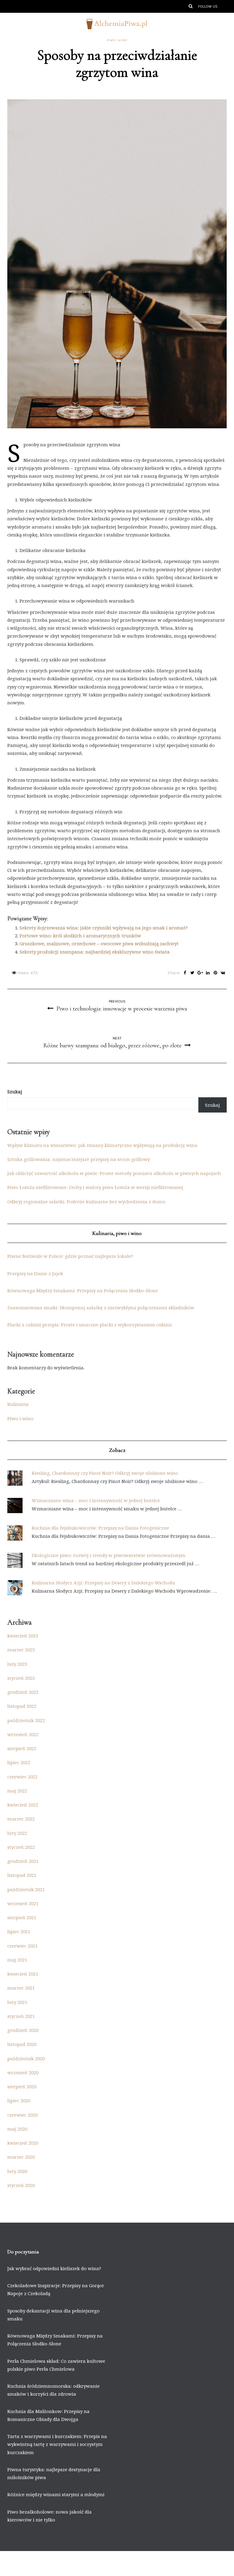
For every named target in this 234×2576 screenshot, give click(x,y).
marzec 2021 (21, 1988)
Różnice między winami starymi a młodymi (56, 2494)
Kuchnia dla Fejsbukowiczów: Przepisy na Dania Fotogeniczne (100, 1528)
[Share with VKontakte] (223, 973)
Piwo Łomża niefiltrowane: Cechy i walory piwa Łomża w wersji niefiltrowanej (95, 1187)
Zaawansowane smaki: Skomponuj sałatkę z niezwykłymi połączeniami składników (101, 1307)
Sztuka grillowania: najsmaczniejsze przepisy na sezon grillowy (79, 1159)
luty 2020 (17, 2171)
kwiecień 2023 (23, 1636)
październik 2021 (26, 1889)
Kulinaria (18, 1404)
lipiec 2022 (19, 1762)
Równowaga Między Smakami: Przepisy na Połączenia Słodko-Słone (83, 1290)
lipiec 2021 (19, 1931)
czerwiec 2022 (22, 1777)
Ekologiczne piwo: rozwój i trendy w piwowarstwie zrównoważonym (109, 1555)
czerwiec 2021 (22, 1946)
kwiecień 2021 (23, 1974)
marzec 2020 (21, 2157)
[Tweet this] (192, 973)
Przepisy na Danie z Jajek (35, 1273)
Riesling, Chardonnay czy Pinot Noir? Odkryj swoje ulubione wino (105, 1473)
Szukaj (15, 1092)
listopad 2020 (22, 2044)
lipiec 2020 (19, 2100)
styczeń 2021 (21, 2016)
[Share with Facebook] (185, 973)
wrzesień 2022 (23, 1734)
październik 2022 (26, 1720)
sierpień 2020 (22, 2086)
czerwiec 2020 (22, 2115)
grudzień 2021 (23, 1861)
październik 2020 (26, 2058)
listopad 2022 (22, 1706)
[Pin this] (215, 973)
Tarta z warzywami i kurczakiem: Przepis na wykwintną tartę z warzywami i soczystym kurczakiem (57, 2444)
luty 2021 (17, 2002)
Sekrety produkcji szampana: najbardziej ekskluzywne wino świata (95, 952)
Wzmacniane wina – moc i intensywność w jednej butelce (96, 1500)
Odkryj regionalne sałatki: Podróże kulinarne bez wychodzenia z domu (86, 1201)
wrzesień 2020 (23, 2072)
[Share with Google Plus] (200, 973)
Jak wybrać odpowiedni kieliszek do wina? (54, 2268)
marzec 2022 (21, 1819)
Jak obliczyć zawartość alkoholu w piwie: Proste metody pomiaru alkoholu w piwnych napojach (114, 1173)
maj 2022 (17, 1791)
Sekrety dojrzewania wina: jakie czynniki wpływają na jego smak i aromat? (104, 928)
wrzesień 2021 (23, 1903)
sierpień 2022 (22, 1748)
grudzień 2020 (23, 2030)
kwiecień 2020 (23, 2143)
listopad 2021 (22, 1875)
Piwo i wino (117, 40)
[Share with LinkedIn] (208, 973)
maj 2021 (17, 1960)
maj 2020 (17, 2129)
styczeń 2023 (21, 1678)
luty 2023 (17, 1664)
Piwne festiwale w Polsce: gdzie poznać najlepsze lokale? (70, 1256)
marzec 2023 (21, 1650)
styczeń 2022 (21, 1847)
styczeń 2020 (21, 2185)
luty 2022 (17, 1833)
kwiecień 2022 (23, 1805)
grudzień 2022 (23, 1692)
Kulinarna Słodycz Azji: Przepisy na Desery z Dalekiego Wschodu (103, 1583)
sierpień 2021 (22, 1917)
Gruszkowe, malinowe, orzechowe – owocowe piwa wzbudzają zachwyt (99, 943)
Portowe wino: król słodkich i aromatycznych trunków (80, 936)
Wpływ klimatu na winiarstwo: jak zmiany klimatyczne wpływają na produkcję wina (102, 1145)
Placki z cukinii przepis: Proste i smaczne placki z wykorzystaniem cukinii (90, 1325)
